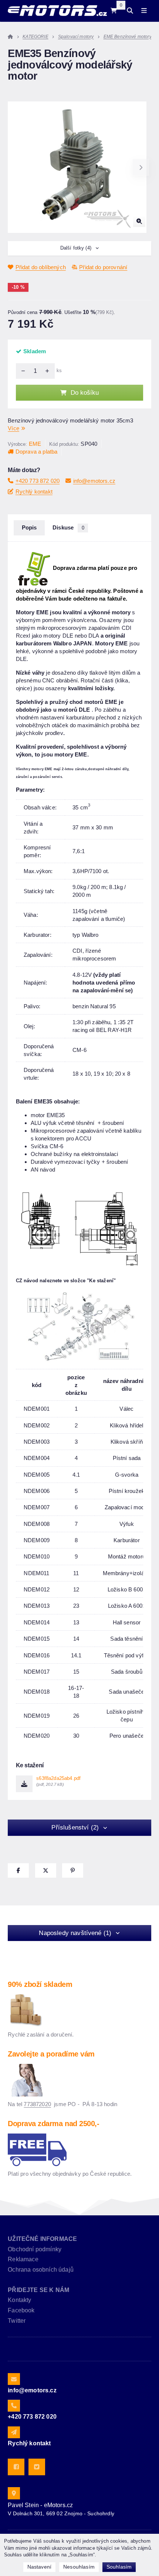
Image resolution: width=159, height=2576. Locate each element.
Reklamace (23, 2259)
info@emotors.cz (94, 481)
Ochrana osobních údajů (41, 2270)
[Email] (14, 2379)
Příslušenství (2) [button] (75, 1827)
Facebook (21, 2310)
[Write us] (14, 2432)
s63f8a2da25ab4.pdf (58, 1781)
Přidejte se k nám (38, 2290)
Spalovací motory (76, 37)
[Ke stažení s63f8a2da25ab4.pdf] (24, 1784)
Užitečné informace (42, 2239)
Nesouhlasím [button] (79, 2567)
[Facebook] (16, 2467)
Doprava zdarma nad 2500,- (53, 2124)
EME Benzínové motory (128, 37)
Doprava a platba (36, 452)
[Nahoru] (49, 371)
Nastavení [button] (39, 2567)
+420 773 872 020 (38, 481)
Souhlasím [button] (119, 2567)
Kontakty (19, 2300)
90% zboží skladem (40, 1984)
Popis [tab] (29, 528)
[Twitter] (37, 2467)
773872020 (37, 2104)
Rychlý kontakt (34, 492)
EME (35, 444)
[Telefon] (14, 2406)
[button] (141, 167)
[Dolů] (21, 371)
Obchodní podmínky (35, 2249)
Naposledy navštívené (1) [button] (75, 1933)
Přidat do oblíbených (41, 267)
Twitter (17, 2321)
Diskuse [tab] (68, 528)
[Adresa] (14, 2493)
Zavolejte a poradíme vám (51, 2054)
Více (13, 428)
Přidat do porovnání (103, 267)
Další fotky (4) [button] (76, 248)
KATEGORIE (35, 37)
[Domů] (57, 11)
